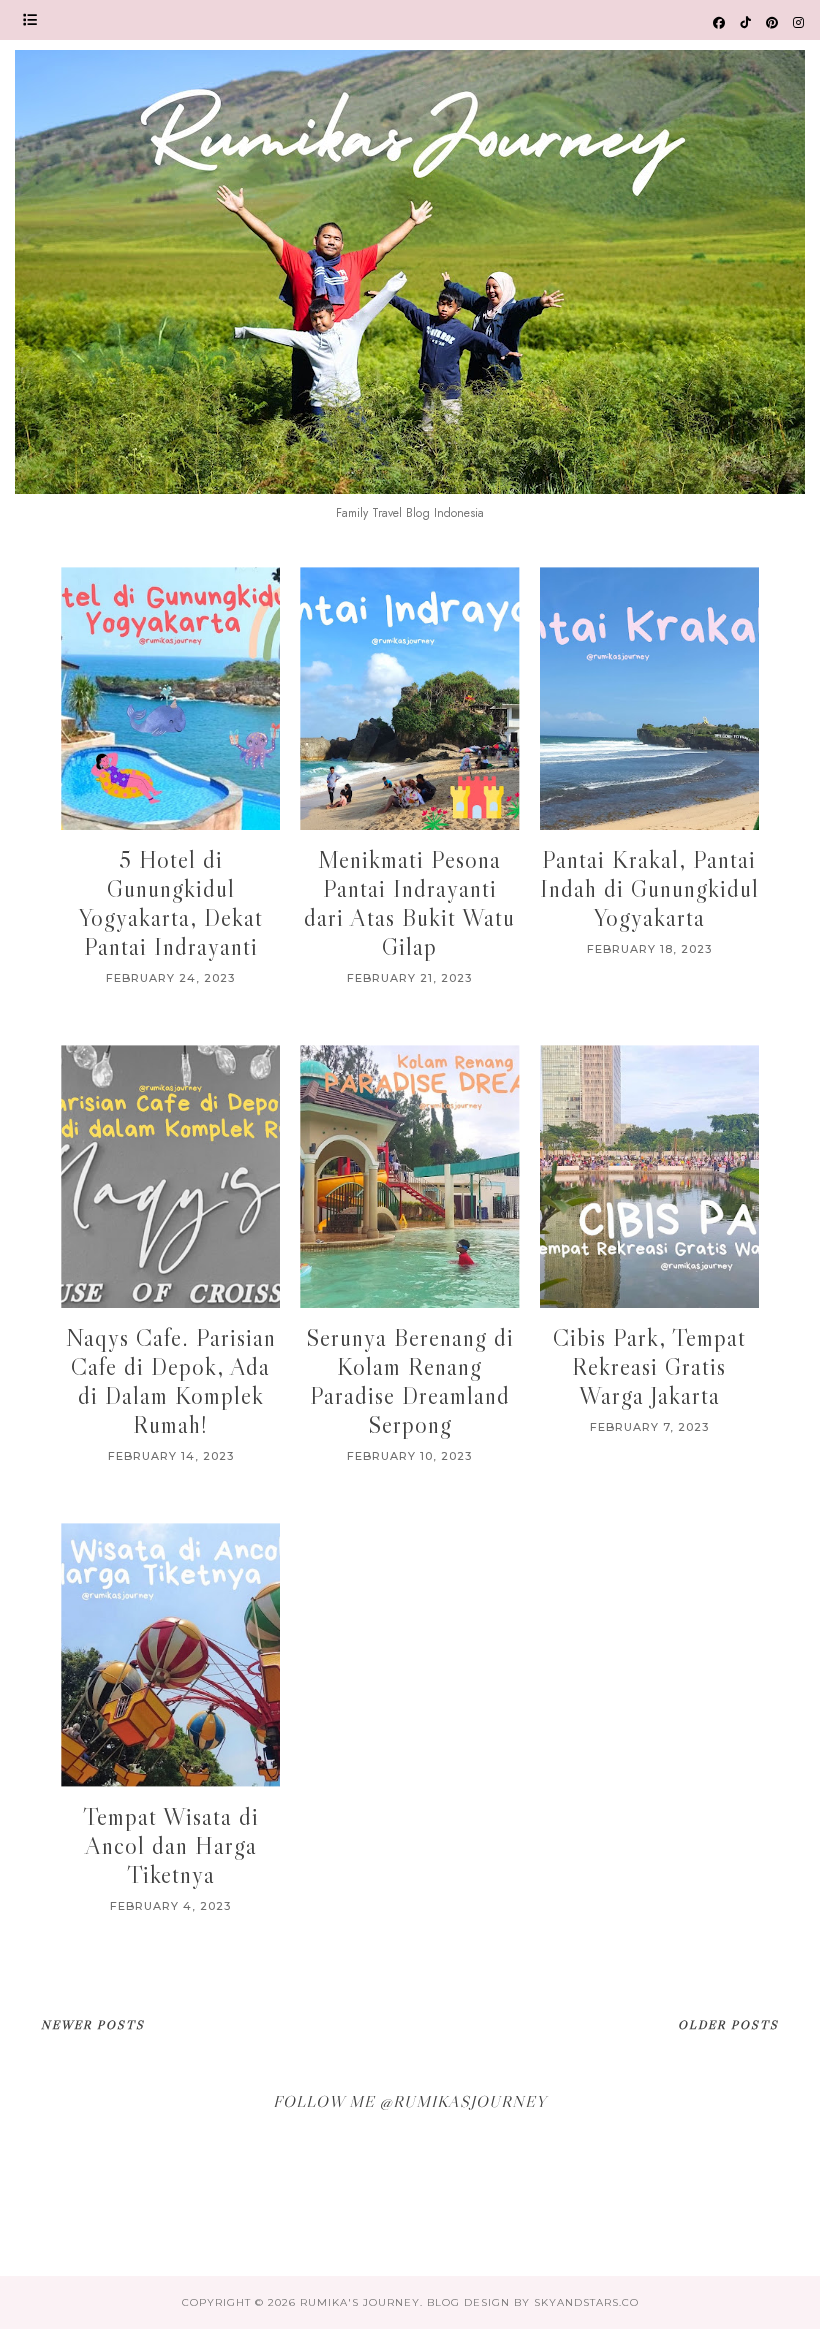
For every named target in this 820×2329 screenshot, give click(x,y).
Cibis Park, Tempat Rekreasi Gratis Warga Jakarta (649, 1366)
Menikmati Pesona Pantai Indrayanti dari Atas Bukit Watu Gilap (409, 903)
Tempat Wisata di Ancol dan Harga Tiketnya (171, 1845)
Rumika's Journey (360, 2302)
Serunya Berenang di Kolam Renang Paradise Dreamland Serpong (410, 1381)
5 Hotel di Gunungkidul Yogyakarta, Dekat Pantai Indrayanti (170, 903)
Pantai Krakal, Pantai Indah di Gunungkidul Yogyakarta (649, 888)
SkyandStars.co (586, 2302)
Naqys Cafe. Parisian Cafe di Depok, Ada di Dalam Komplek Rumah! (171, 1381)
